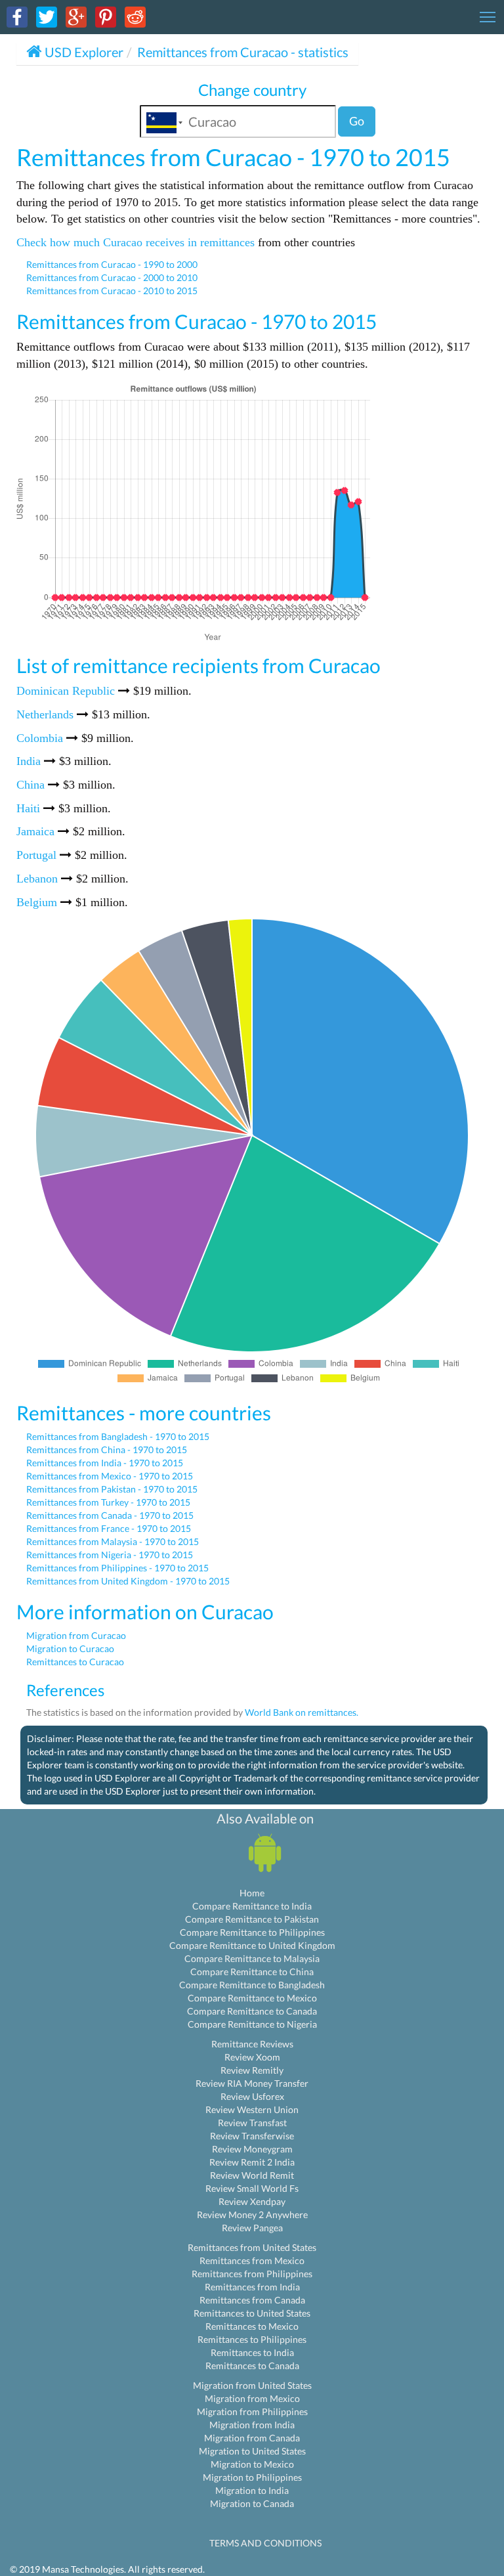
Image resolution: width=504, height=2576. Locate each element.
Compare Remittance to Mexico (252, 1998)
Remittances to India (252, 2352)
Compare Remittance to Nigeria (252, 2024)
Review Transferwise (252, 2136)
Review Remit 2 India (252, 2162)
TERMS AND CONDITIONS (265, 2543)
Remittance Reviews (252, 2044)
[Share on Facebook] (17, 16)
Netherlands (45, 714)
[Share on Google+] (76, 16)
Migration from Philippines (252, 2412)
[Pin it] (106, 16)
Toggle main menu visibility (488, 16)
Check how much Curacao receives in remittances (136, 242)
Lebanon (37, 879)
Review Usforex (252, 2096)
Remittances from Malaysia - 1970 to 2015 (113, 1541)
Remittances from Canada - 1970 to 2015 (110, 1515)
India (29, 761)
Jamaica (35, 831)
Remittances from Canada (252, 2300)
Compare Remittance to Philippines (252, 1932)
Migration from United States (252, 2385)
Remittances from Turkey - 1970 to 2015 (108, 1502)
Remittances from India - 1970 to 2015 (105, 1463)
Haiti (28, 808)
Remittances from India (252, 2287)
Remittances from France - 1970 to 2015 (109, 1528)
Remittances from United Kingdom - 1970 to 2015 (128, 1581)
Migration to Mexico (252, 2464)
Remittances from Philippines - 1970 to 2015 (117, 1568)
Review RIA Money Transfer (252, 2083)
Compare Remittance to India (252, 1906)
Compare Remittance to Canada (252, 2011)
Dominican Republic (66, 691)
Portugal (36, 855)
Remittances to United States (252, 2313)
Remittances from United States (252, 2247)
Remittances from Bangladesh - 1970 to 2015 (118, 1436)
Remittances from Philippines (252, 2274)
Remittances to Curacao (75, 1662)
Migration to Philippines (252, 2477)
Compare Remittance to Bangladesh (252, 1985)
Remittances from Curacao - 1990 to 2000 (112, 264)
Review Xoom (252, 2057)
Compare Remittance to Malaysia (252, 1958)
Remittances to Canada (252, 2366)
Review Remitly (252, 2070)
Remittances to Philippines (252, 2339)
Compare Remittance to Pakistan (252, 1919)
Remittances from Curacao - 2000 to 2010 (112, 277)
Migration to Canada (252, 2503)
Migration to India (252, 2490)
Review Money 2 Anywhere (252, 2215)
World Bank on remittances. (302, 1712)
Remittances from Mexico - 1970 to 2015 (110, 1476)
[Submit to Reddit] (135, 16)
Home (252, 1893)
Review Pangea (252, 2228)
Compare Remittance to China (252, 1972)
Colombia (40, 738)
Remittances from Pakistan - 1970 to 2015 (112, 1489)
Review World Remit (252, 2175)
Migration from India (252, 2425)
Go (357, 121)
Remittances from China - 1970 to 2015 (107, 1450)
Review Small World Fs (252, 2188)
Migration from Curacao (76, 1635)
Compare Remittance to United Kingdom (252, 1945)
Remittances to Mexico (252, 2326)
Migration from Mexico (252, 2398)
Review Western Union (252, 2109)
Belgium (37, 902)
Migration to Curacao (70, 1648)
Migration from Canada (252, 2438)
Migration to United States (252, 2451)
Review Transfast (252, 2123)
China (31, 785)
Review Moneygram (252, 2149)
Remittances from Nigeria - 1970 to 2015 (110, 1555)
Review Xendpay (252, 2201)
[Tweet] (47, 16)
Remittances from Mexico (252, 2260)
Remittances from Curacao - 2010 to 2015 (112, 291)
